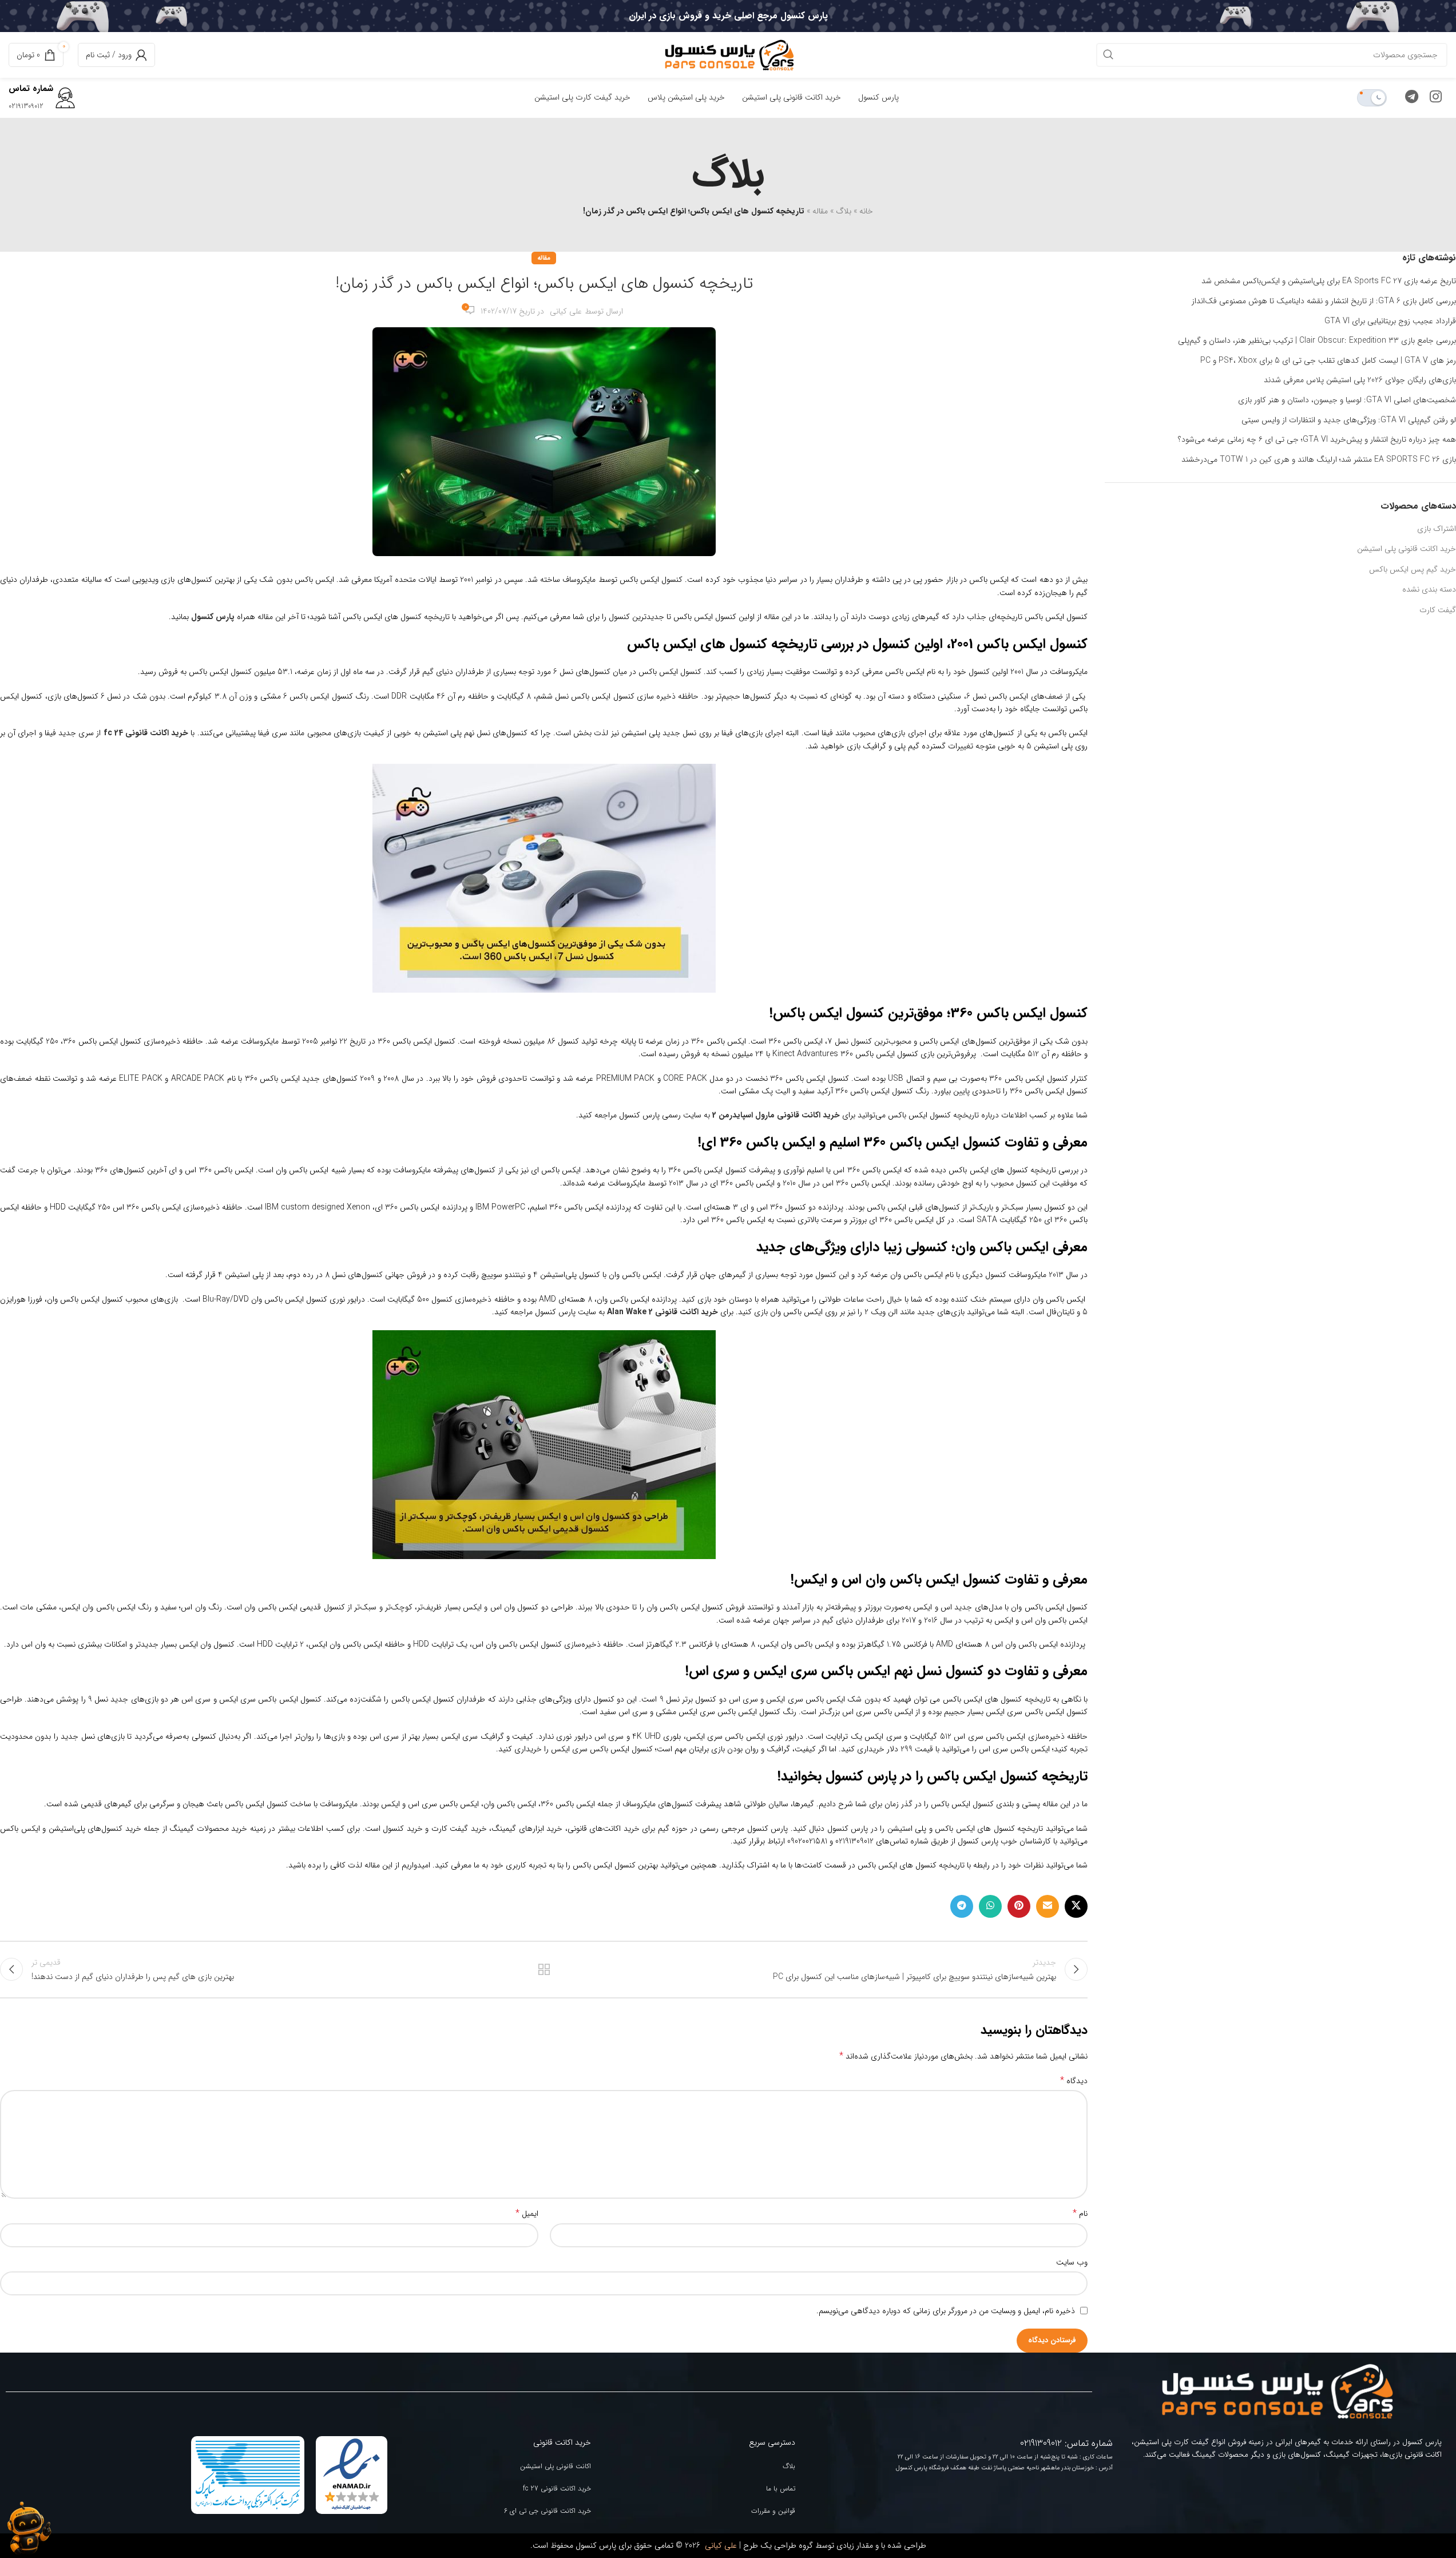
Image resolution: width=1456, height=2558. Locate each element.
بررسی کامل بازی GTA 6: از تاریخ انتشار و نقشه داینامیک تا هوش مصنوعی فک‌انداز (1324, 302)
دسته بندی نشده (1429, 589)
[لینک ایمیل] (1048, 1906)
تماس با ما (781, 2488)
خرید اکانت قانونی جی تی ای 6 (548, 2511)
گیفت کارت (1438, 610)
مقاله (820, 211)
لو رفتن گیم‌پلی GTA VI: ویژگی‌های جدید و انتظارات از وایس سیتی (1349, 421)
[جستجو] (1108, 55)
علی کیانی (566, 311)
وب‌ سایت (1072, 2262)
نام (1080, 2214)
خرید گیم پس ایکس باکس (1413, 569)
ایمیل (527, 2214)
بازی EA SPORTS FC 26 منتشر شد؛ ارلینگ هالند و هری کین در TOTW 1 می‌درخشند (1319, 460)
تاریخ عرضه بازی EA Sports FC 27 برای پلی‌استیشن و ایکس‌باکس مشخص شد (1329, 281)
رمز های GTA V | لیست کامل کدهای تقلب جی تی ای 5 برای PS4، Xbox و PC (1328, 361)
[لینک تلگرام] (1412, 98)
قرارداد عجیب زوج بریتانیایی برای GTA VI (1390, 322)
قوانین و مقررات (773, 2511)
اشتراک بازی (1437, 529)
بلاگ (844, 211)
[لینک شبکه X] (1076, 1906)
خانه (866, 211)
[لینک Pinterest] (1019, 1906)
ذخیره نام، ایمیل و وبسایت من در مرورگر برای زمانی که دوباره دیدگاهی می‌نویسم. (946, 2311)
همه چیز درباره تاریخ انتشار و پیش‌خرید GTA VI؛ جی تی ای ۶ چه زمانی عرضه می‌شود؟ (1317, 440)
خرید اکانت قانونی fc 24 (146, 733)
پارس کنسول (213, 617)
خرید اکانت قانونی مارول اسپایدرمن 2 (776, 1115)
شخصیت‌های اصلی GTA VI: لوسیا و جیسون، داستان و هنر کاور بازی (1347, 400)
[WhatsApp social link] (990, 1906)
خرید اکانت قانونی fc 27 (557, 2488)
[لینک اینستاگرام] (1436, 98)
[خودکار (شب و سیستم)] (1372, 98)
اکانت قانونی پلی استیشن (556, 2466)
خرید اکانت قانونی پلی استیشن (1407, 549)
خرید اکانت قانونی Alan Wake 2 (662, 1312)
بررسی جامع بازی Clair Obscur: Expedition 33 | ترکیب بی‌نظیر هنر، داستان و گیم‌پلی (1317, 341)
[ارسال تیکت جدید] (29, 2528)
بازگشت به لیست (544, 1969)
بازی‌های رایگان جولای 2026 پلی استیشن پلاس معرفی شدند (1360, 380)
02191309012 (26, 106)
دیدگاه (1074, 2081)
